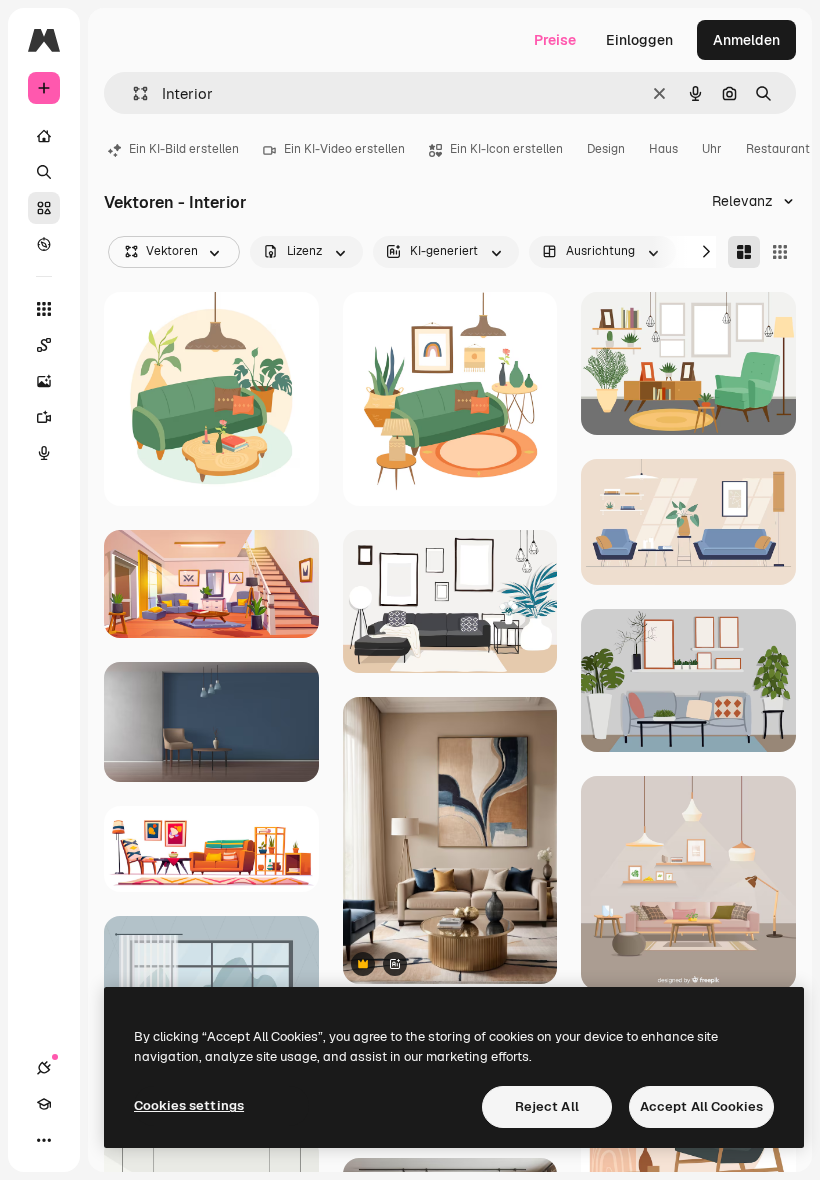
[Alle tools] (44, 309)
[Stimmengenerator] (44, 453)
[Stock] (44, 208)
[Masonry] (744, 252)
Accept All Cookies (701, 1106)
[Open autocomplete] (132, 93)
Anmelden (746, 40)
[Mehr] (44, 1140)
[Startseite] (44, 136)
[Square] (780, 252)
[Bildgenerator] (44, 381)
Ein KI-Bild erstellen (184, 149)
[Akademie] (44, 1104)
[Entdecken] (44, 244)
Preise (555, 40)
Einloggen (639, 40)
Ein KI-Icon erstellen (506, 149)
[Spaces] (44, 345)
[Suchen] (44, 172)
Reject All (547, 1106)
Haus (663, 149)
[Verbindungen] (44, 1068)
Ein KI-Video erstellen (344, 149)
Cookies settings (189, 1105)
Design (606, 149)
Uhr (712, 149)
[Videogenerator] (44, 417)
